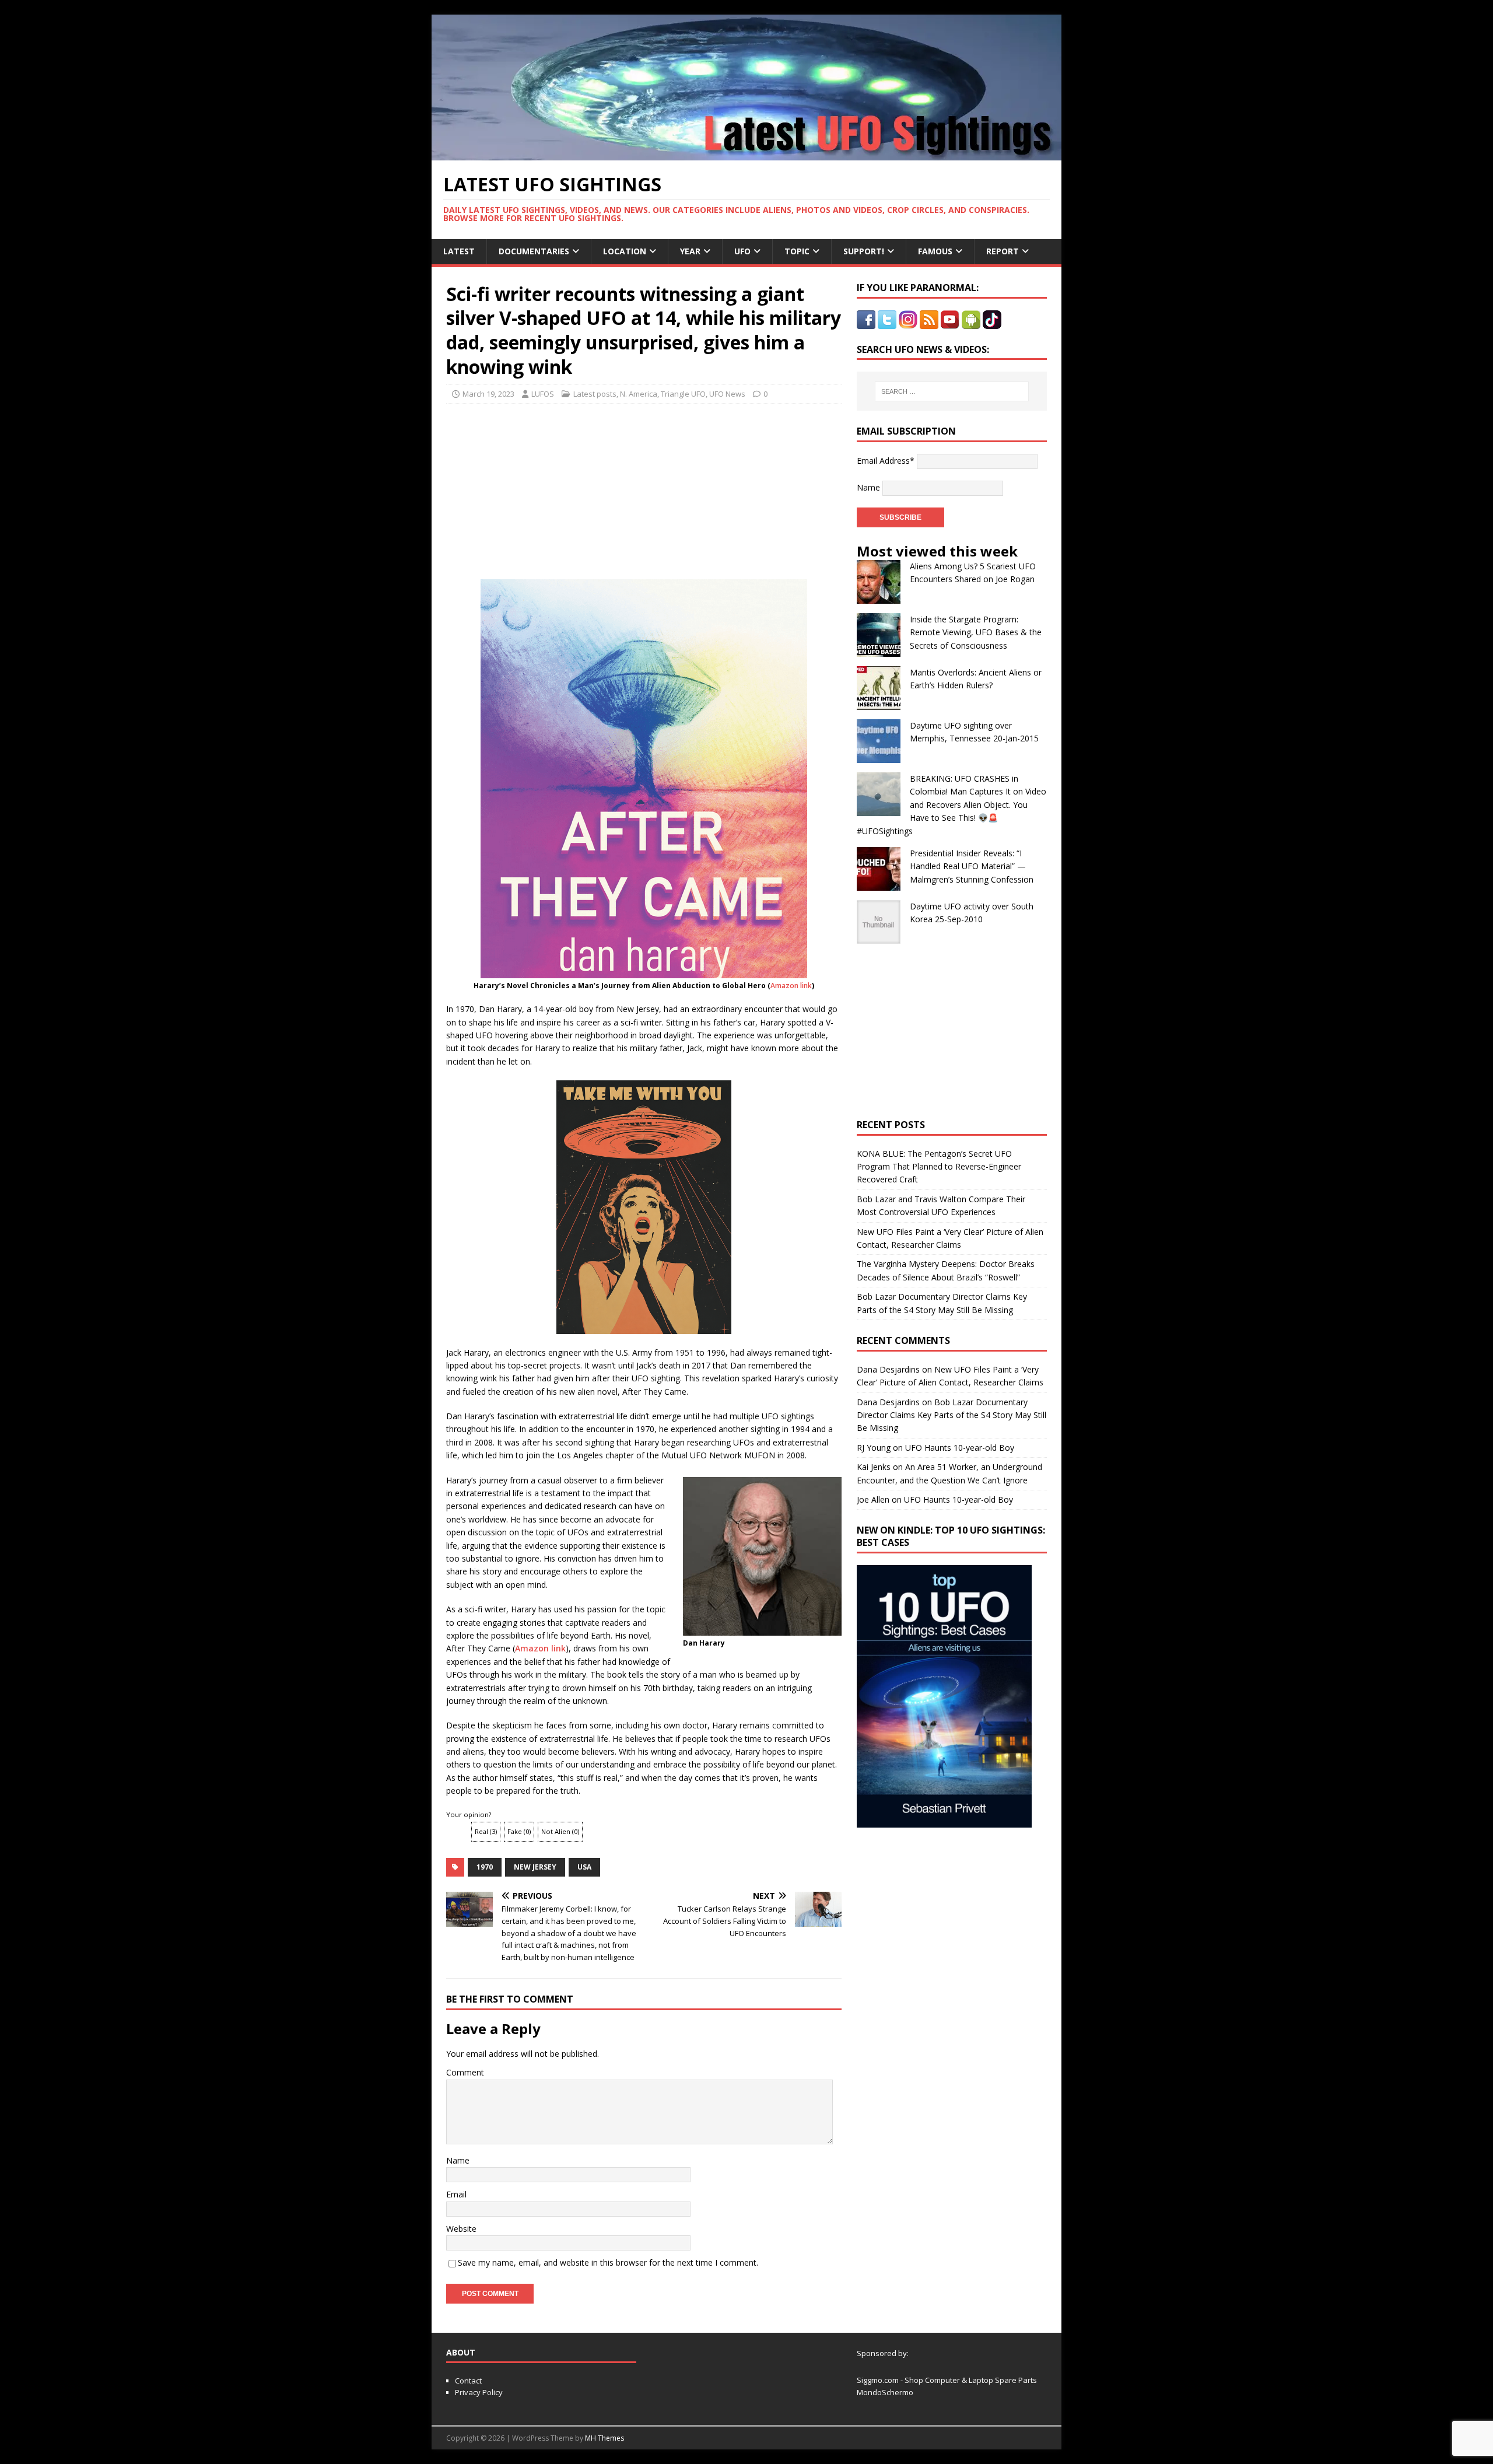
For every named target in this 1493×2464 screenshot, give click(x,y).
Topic (797, 251)
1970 (485, 1867)
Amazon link (791, 986)
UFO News (727, 394)
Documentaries (534, 251)
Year (690, 251)
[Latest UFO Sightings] (746, 154)
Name (458, 2160)
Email (456, 2194)
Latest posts (595, 394)
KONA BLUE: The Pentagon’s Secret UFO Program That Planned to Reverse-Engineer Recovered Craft (939, 1167)
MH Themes (604, 2438)
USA (584, 1867)
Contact (468, 2381)
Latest (459, 251)
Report (1003, 251)
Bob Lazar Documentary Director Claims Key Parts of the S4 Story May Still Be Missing (951, 1415)
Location (625, 251)
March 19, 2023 (488, 394)
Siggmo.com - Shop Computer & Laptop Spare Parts (947, 2380)
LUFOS (543, 394)
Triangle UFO (683, 394)
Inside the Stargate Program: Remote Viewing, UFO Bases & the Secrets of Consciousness (976, 632)
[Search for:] (952, 391)
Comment (465, 2072)
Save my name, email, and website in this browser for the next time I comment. (608, 2262)
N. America (639, 394)
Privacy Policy (479, 2392)
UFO (742, 251)
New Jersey (535, 1867)
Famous (935, 251)
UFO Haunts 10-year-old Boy (960, 1448)
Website (461, 2229)
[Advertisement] (555, 488)
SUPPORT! (864, 251)
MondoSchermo (885, 2392)
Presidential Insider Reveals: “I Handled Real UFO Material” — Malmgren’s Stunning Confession (972, 866)
